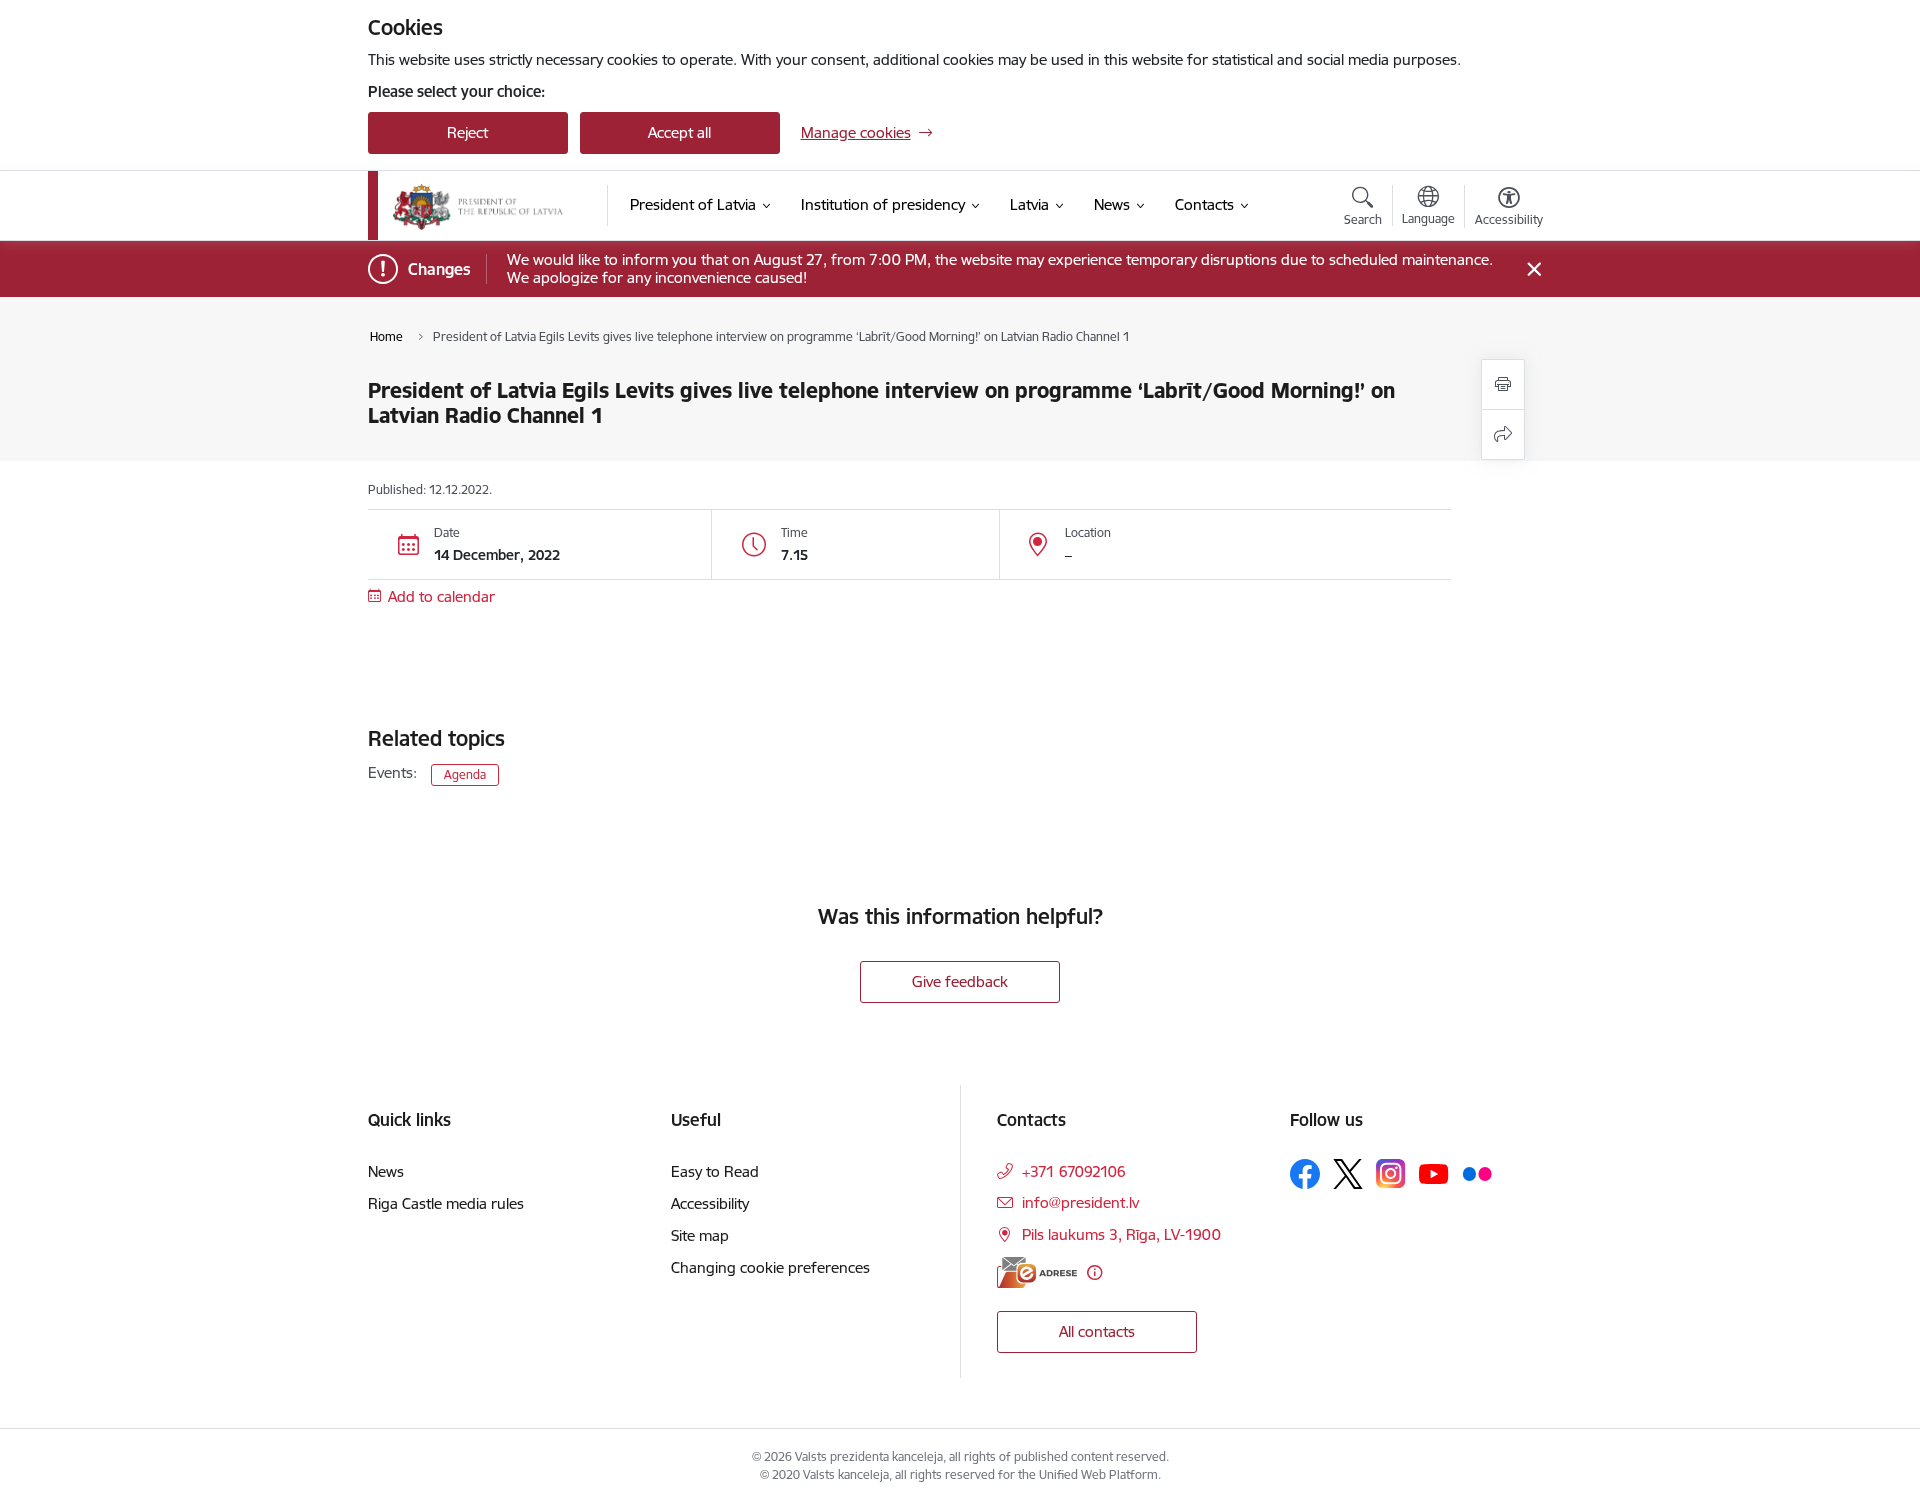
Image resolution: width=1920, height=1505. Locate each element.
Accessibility (710, 1203)
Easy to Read (715, 1171)
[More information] (1094, 1272)
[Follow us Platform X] (1348, 1174)
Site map (700, 1235)
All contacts (1097, 1331)
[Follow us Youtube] (1434, 1173)
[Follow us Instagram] (1391, 1173)
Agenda (465, 774)
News (386, 1171)
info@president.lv (1080, 1202)
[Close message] (1533, 269)
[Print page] (1503, 384)
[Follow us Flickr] (1477, 1173)
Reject (467, 132)
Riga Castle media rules (446, 1203)
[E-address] (1037, 1272)
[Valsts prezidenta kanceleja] (478, 206)
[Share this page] (1503, 434)
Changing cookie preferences (770, 1267)
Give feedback (960, 981)
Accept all (679, 132)
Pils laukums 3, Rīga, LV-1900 (1121, 1234)
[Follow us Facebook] (1305, 1174)
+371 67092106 (1074, 1171)
